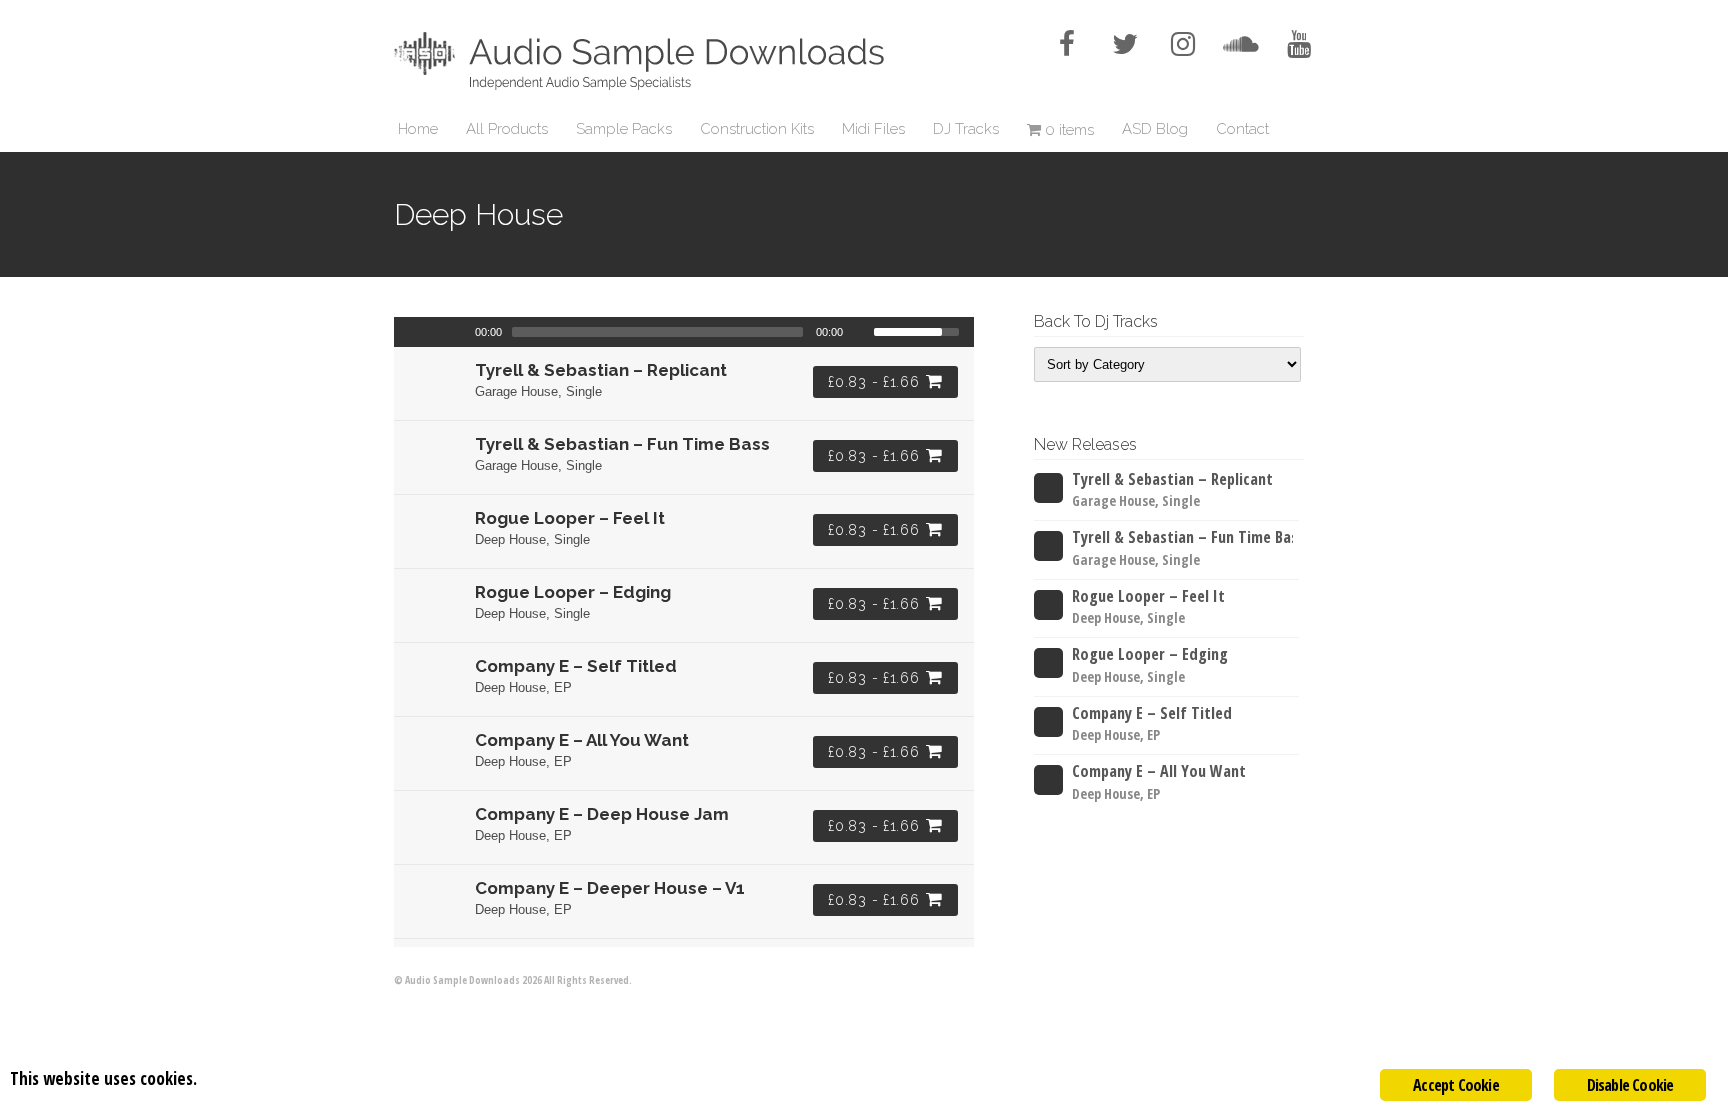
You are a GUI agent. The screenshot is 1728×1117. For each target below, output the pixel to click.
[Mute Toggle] (861, 332)
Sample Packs (624, 129)
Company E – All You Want (1159, 771)
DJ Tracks (966, 129)
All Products (507, 129)
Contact (1242, 129)
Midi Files (873, 129)
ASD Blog (1155, 129)
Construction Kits (757, 129)
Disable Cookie (1630, 1085)
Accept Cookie (1456, 1085)
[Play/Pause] (433, 332)
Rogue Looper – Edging (1150, 654)
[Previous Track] (407, 332)
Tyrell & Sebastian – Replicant (1172, 479)
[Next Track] (459, 332)
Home (418, 129)
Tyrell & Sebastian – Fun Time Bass (1182, 537)
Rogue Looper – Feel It (1148, 596)
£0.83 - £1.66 (873, 382)
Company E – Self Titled (1152, 713)
